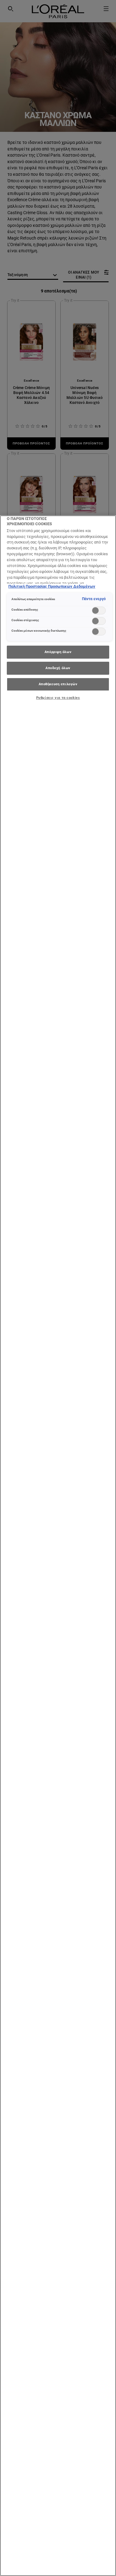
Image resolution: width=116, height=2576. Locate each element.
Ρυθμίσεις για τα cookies (58, 698)
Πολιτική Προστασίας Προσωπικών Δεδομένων (52, 586)
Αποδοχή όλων (58, 668)
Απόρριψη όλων (58, 652)
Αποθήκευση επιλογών (58, 684)
